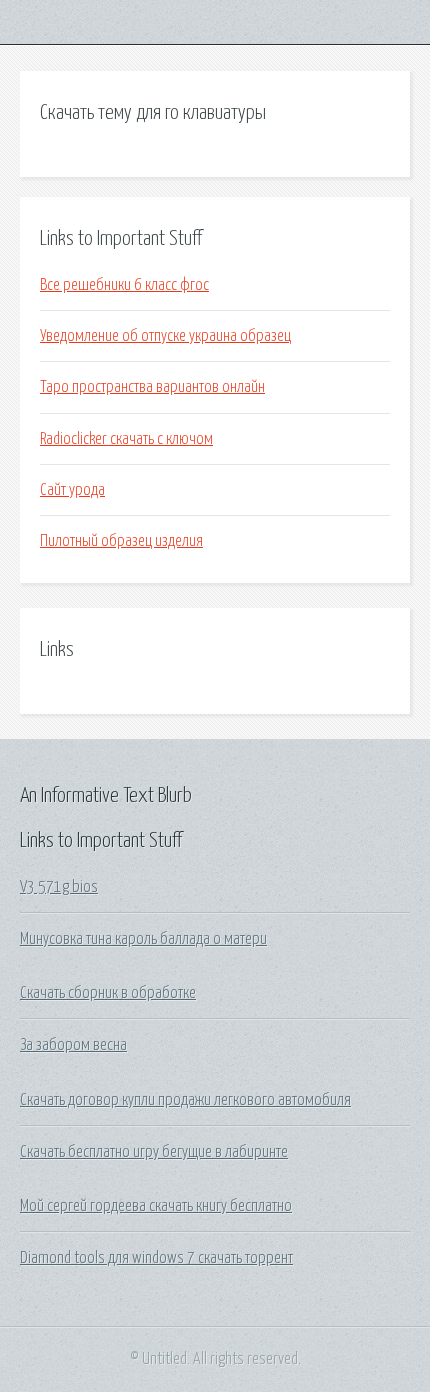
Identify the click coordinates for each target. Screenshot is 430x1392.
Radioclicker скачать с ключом (126, 439)
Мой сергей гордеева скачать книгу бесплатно (156, 1206)
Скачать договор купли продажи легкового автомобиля (185, 1100)
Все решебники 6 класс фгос (124, 285)
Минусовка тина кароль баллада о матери (143, 939)
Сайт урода (72, 490)
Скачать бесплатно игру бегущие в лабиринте (154, 1152)
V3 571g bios (59, 887)
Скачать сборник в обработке (108, 993)
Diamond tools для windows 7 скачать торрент (156, 1258)
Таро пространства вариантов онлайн (152, 387)
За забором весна (73, 1045)
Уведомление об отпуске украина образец (165, 336)
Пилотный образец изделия (121, 541)
